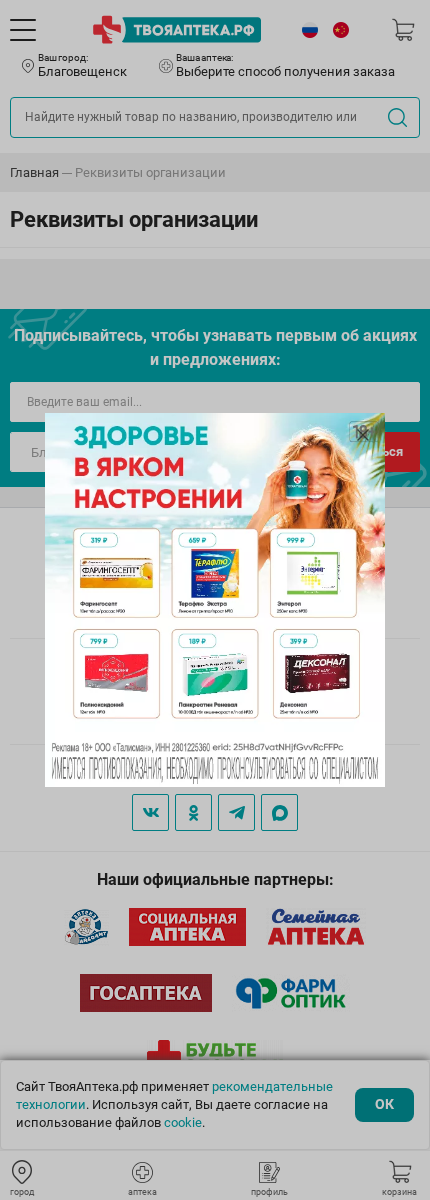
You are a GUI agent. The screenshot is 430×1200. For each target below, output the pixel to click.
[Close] (363, 435)
